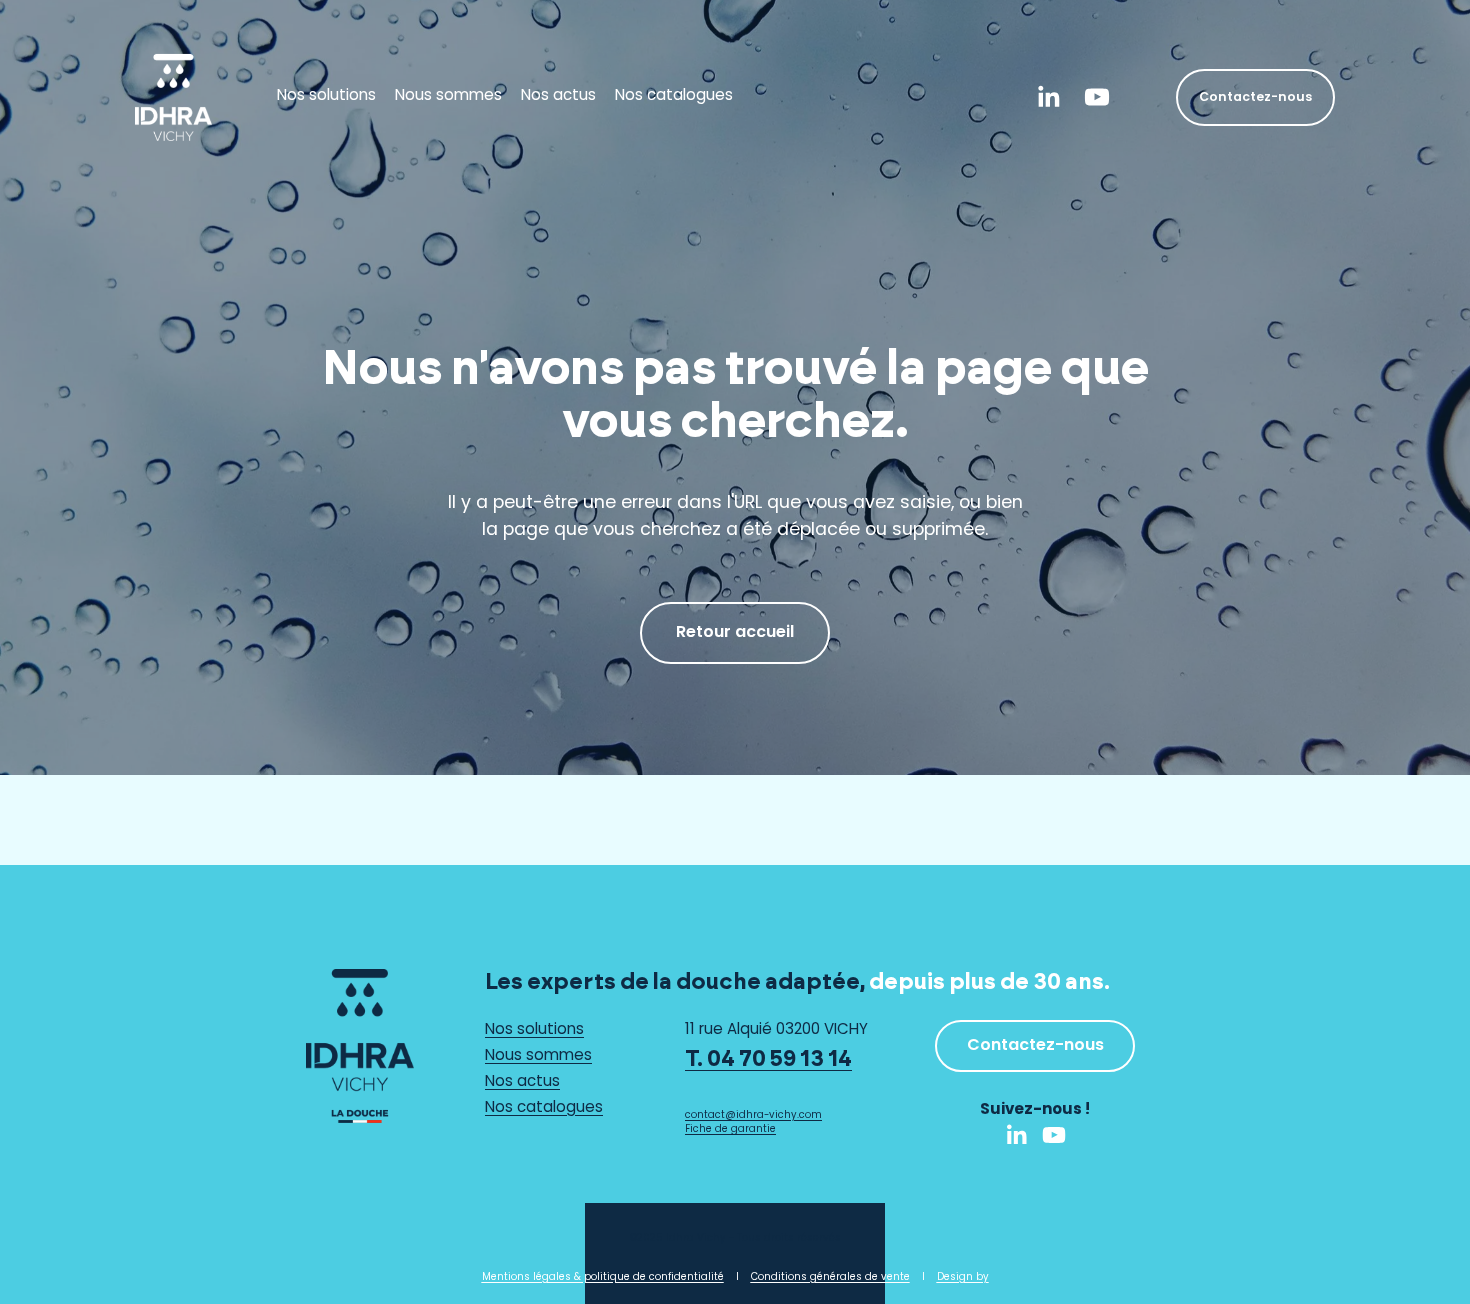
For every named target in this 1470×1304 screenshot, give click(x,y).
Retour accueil (735, 633)
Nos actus (558, 97)
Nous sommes (448, 97)
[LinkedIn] (1048, 97)
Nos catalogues (674, 97)
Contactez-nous (1255, 97)
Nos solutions (326, 97)
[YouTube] (1097, 97)
